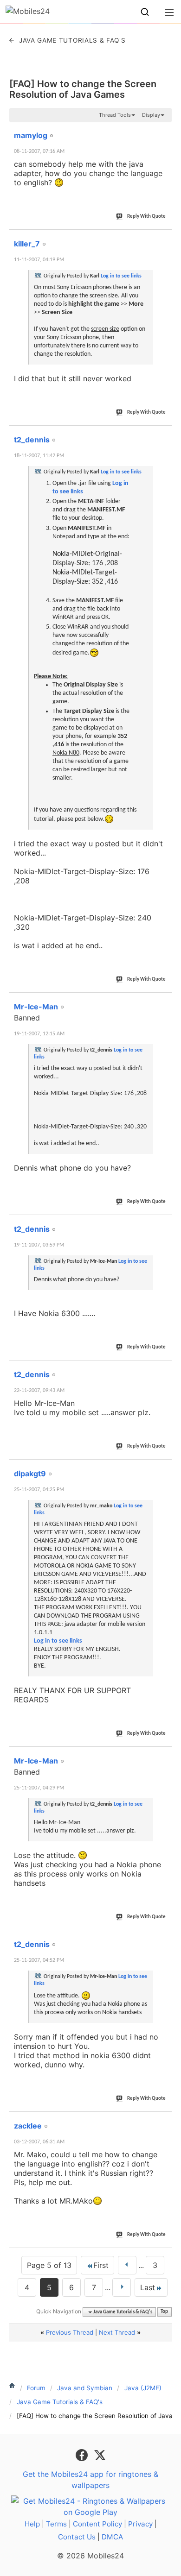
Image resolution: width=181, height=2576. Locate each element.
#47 (163, 1468)
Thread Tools (115, 115)
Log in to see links (121, 276)
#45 (163, 1224)
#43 (163, 435)
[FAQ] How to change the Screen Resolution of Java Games (83, 89)
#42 (163, 239)
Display (151, 115)
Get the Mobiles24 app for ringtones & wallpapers (90, 2480)
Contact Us (77, 2537)
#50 (163, 2121)
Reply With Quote (146, 217)
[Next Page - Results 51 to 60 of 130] (122, 2287)
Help (32, 2524)
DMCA (112, 2537)
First (101, 2265)
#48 (163, 1756)
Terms (56, 2524)
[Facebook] (83, 2455)
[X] (100, 2455)
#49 (163, 1939)
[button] (145, 12)
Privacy (140, 2524)
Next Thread (117, 2332)
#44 (163, 1001)
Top (164, 2312)
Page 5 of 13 (49, 2265)
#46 (163, 1369)
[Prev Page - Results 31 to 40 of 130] (127, 2265)
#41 (163, 130)
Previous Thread (70, 2332)
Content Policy (97, 2524)
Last (148, 2287)
